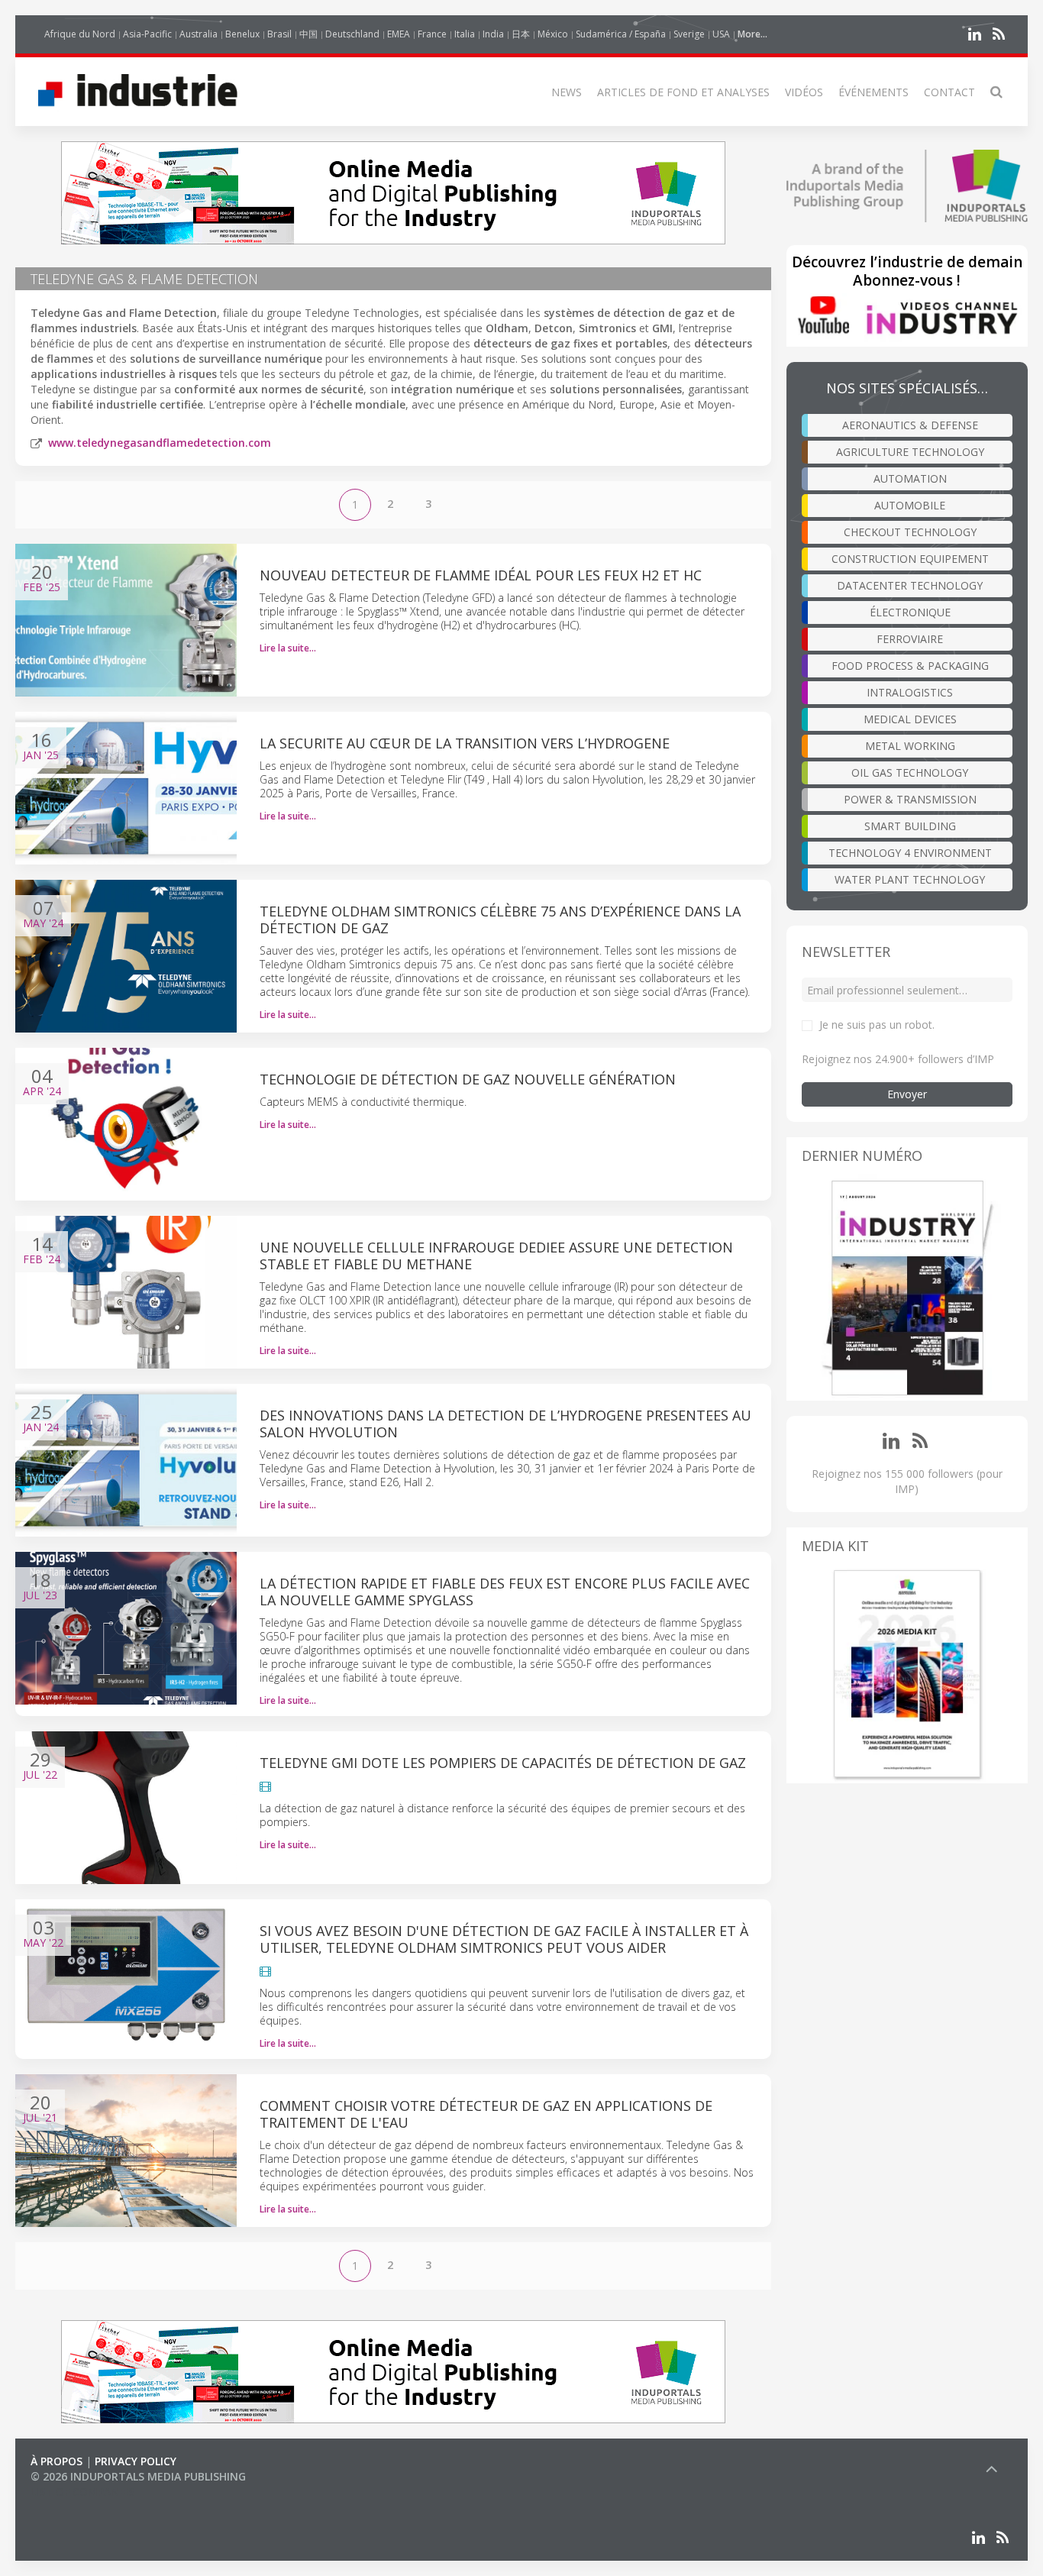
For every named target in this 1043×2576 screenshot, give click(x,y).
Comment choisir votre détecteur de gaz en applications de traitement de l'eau (486, 2114)
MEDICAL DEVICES (910, 719)
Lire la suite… (288, 648)
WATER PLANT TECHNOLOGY (910, 879)
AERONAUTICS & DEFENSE (910, 425)
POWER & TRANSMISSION (910, 799)
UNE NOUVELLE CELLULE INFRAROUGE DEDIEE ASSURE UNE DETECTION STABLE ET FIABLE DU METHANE (496, 1256)
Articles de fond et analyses (683, 92)
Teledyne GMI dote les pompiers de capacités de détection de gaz (503, 1763)
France (432, 34)
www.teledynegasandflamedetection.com (160, 443)
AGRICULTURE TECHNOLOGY (910, 452)
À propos (57, 2461)
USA (721, 34)
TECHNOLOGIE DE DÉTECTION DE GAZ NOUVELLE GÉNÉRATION (468, 1079)
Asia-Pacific (147, 34)
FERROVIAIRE (910, 639)
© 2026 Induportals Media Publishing (138, 2476)
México (553, 34)
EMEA (399, 34)
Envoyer (907, 1094)
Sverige (689, 34)
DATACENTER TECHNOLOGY (910, 585)
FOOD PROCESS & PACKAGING (910, 666)
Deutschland (352, 34)
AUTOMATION (910, 478)
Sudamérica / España (621, 34)
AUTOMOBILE (910, 505)
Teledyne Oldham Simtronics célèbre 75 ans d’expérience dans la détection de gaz (500, 920)
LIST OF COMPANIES (82, 2492)
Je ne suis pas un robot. (877, 1025)
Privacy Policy (136, 2461)
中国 (308, 34)
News (567, 92)
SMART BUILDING (910, 826)
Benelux (242, 34)
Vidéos (804, 92)
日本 (521, 34)
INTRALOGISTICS (910, 692)
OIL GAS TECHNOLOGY (910, 772)
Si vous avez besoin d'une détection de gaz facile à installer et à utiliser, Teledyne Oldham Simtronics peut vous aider (504, 1939)
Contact (949, 92)
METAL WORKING (910, 746)
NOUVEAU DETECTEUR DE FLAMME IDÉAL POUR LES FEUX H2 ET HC (481, 575)
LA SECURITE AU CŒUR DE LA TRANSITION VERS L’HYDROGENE (465, 743)
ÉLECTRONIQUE (910, 612)
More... (752, 34)
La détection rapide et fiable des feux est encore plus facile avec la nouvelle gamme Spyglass (505, 1592)
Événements (873, 92)
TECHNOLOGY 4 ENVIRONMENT (910, 853)
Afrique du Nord (80, 34)
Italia (465, 34)
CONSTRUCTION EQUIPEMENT (910, 559)
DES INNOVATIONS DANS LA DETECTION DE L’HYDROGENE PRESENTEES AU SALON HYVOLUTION (505, 1424)
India (493, 34)
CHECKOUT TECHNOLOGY (910, 532)
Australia (199, 34)
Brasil (279, 34)
